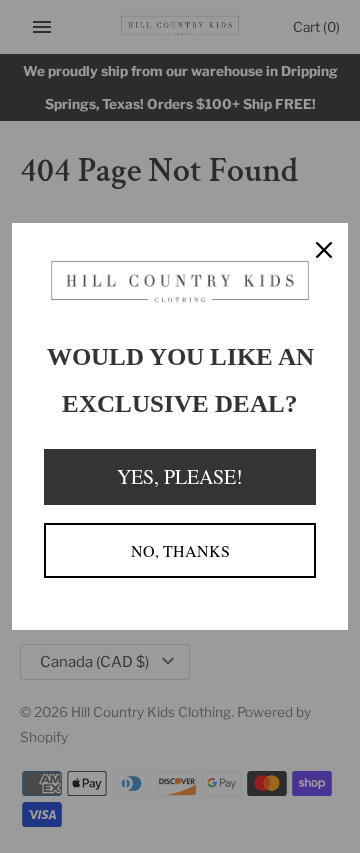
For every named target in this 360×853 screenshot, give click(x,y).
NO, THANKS (180, 550)
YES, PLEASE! (180, 476)
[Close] (324, 247)
